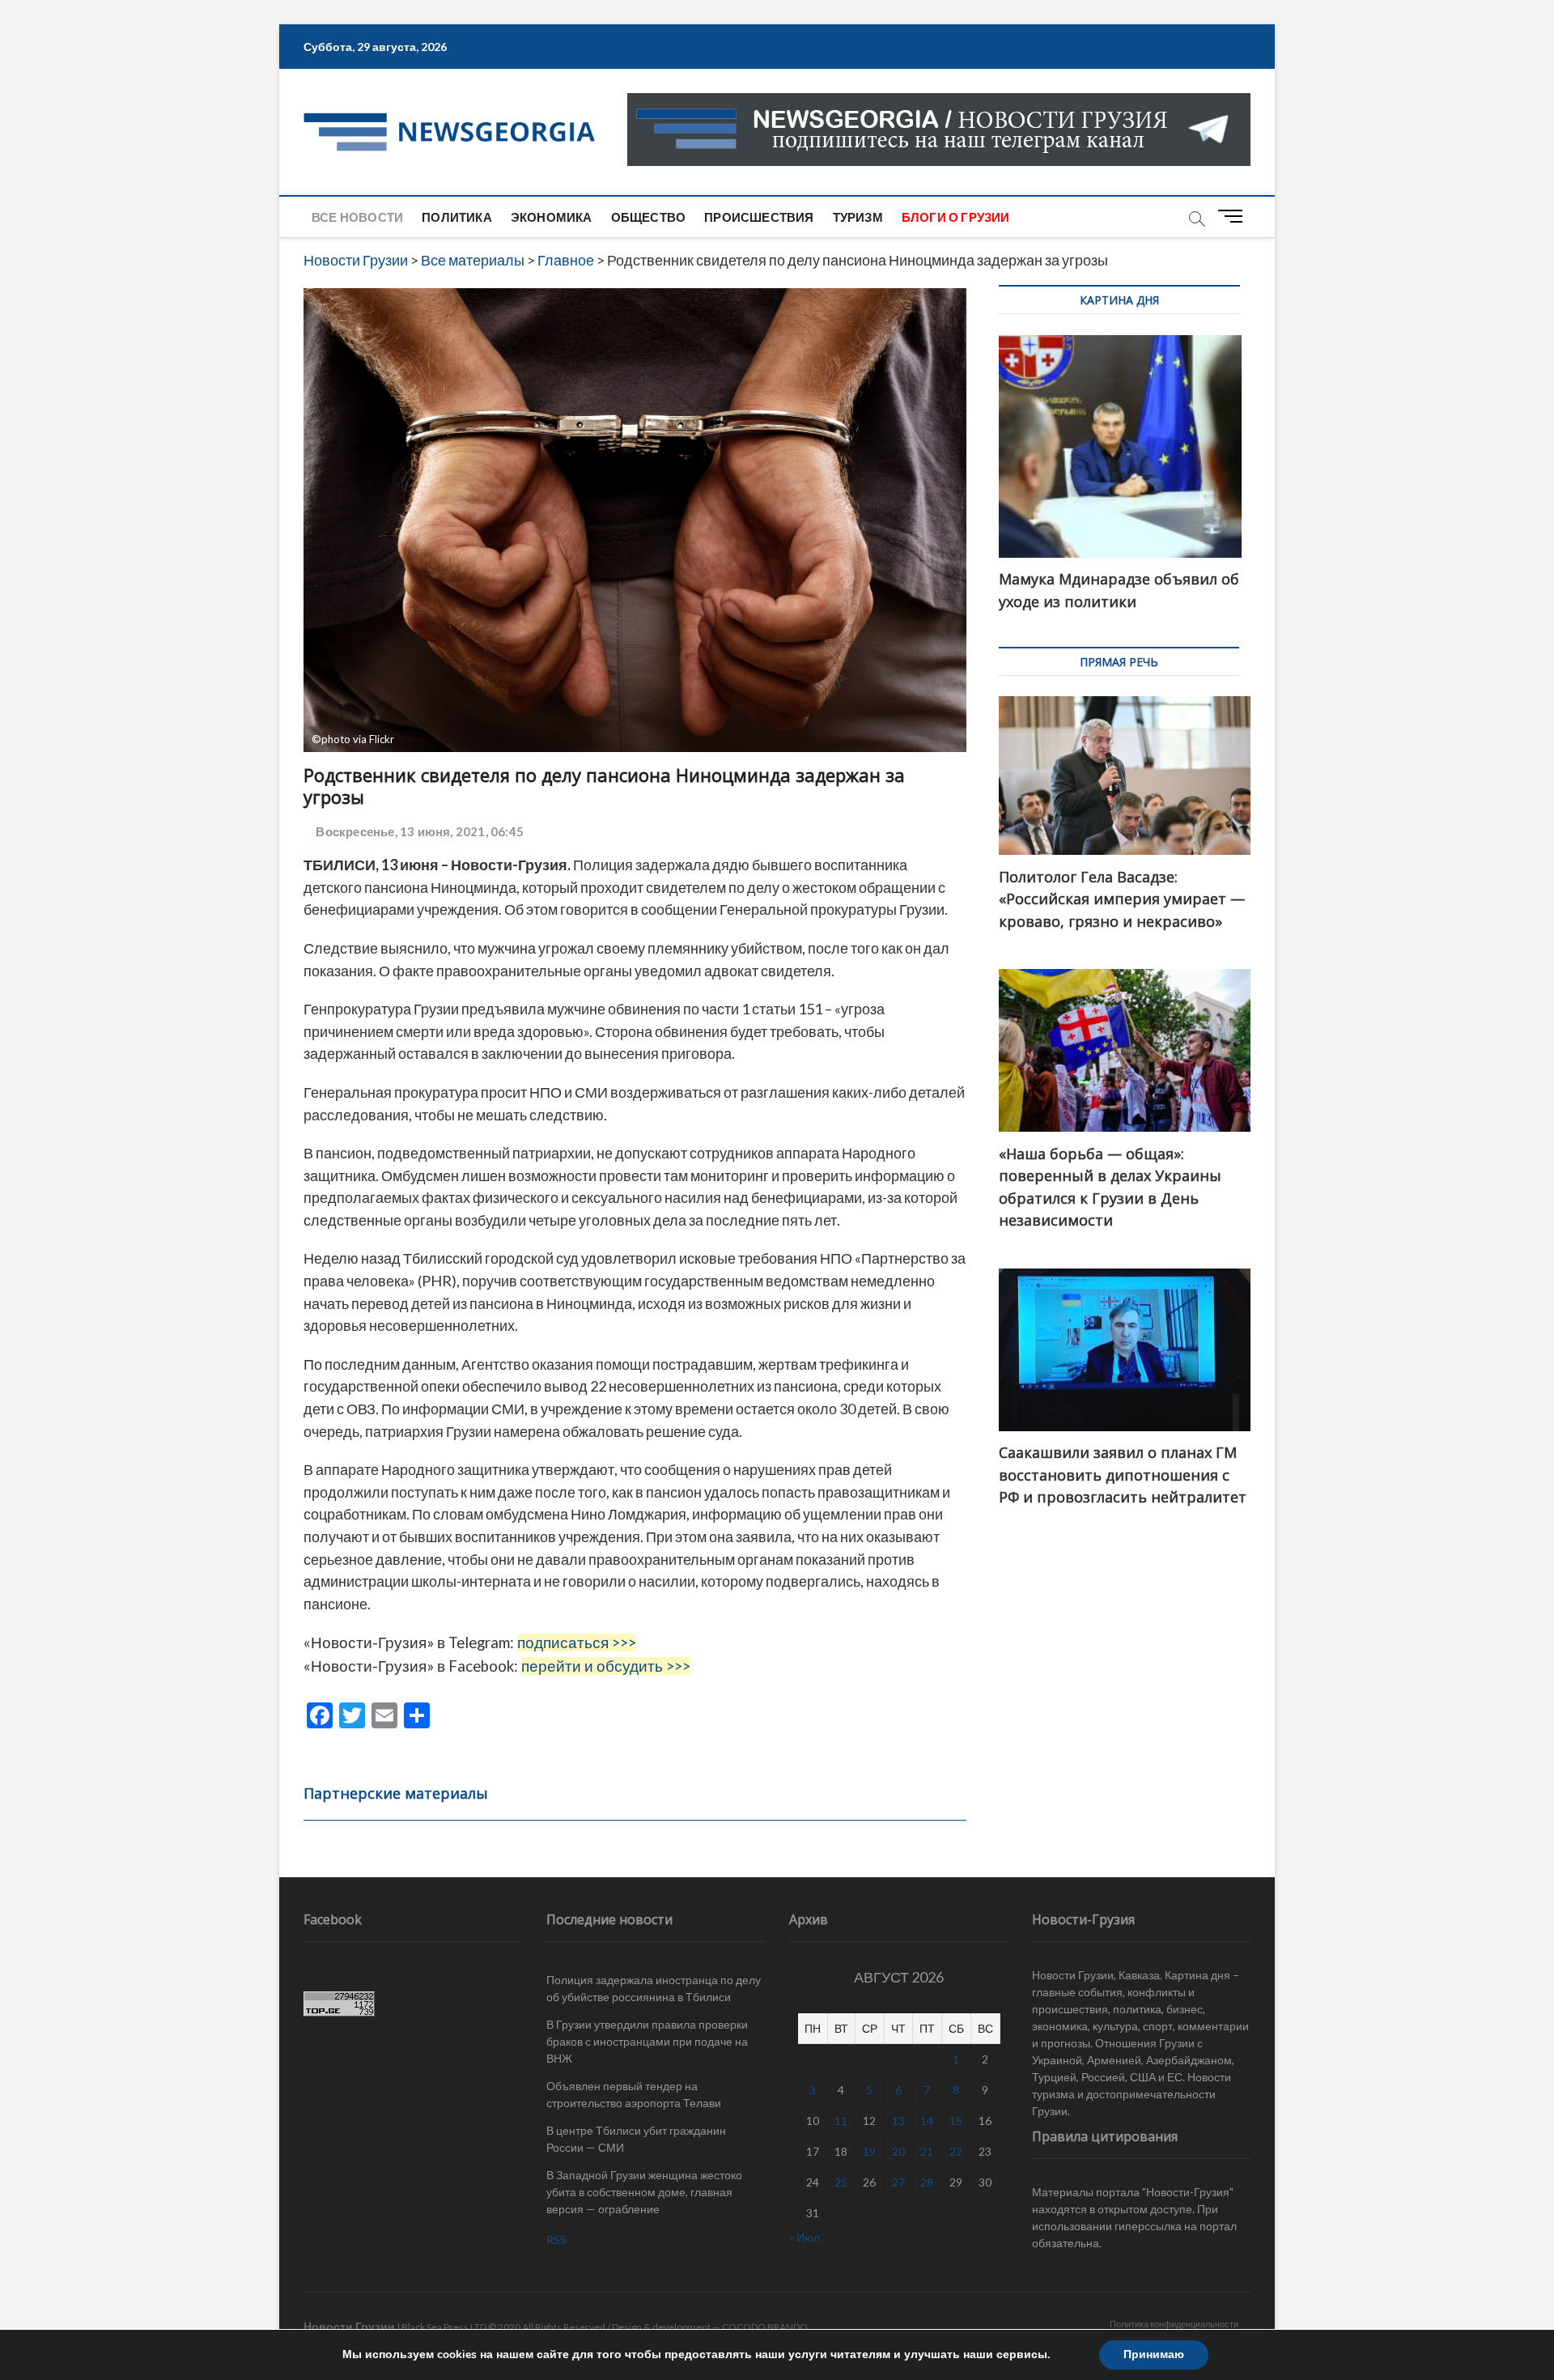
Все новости (357, 217)
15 (956, 2121)
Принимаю (1154, 2354)
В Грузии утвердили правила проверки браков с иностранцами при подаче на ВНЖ (647, 2041)
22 (956, 2151)
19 (869, 2151)
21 (927, 2151)
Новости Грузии (349, 2326)
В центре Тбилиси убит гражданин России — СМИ (636, 2139)
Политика (457, 217)
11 (841, 2121)
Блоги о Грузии (956, 217)
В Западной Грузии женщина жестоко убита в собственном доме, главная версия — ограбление (644, 2192)
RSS (556, 2240)
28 (927, 2182)
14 (927, 2121)
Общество (649, 217)
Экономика (552, 217)
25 (841, 2182)
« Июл (805, 2237)
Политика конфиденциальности (1174, 2324)
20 (898, 2151)
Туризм (858, 217)
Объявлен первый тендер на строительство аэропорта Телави (634, 2094)
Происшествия (759, 217)
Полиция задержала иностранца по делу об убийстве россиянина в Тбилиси (654, 1988)
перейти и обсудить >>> (606, 1666)
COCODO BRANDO (765, 2327)
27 (898, 2182)
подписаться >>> (577, 1643)
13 (898, 2121)
